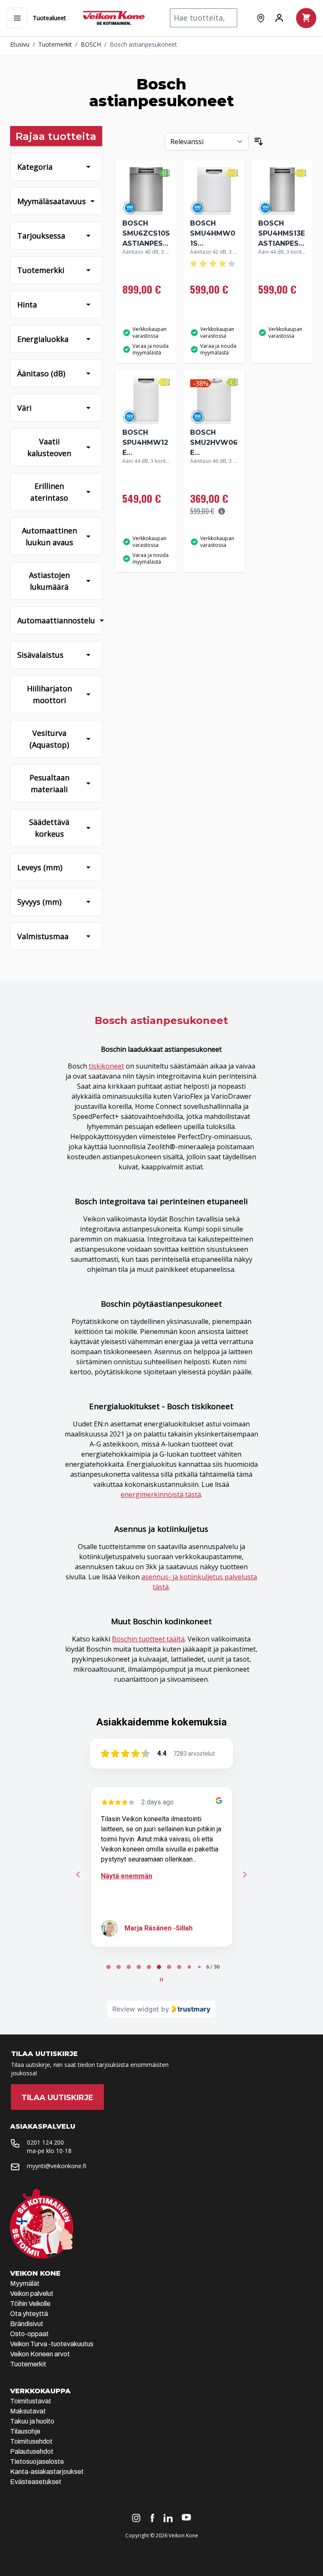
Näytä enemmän (127, 1876)
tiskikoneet (106, 1066)
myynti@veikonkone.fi (57, 2166)
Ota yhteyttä (29, 2314)
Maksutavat (28, 2411)
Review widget (136, 2009)
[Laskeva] (259, 142)
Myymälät (25, 2283)
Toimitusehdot (31, 2441)
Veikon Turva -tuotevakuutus (52, 2344)
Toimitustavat (31, 2401)
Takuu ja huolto (32, 2421)
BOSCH (91, 44)
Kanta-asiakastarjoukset (47, 2472)
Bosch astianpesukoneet (143, 44)
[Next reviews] (245, 1875)
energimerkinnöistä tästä (161, 1494)
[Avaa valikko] (17, 18)
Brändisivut (27, 2324)
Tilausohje (25, 2431)
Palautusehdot (32, 2451)
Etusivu (20, 44)
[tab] (109, 1967)
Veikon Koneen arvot (40, 2354)
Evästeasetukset (36, 2482)
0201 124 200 (45, 2142)
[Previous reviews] (78, 1875)
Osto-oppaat (29, 2334)
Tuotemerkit (55, 44)
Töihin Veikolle (30, 2304)
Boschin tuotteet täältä (148, 1639)
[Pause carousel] (161, 1980)
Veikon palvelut (32, 2294)
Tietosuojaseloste (37, 2462)
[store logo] (114, 18)
